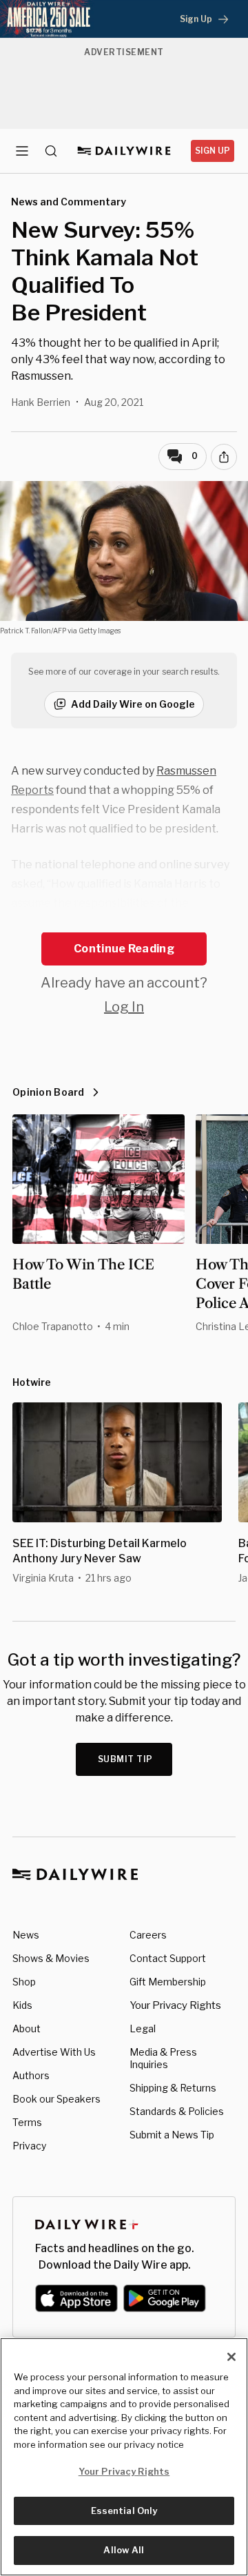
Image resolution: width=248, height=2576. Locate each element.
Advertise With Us (54, 2052)
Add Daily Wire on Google (133, 704)
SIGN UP (213, 151)
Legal (143, 2028)
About (27, 2028)
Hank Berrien (41, 402)
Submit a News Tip (172, 2135)
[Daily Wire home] (124, 151)
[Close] (231, 2357)
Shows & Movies (51, 1958)
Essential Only (124, 2511)
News (26, 1935)
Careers (148, 1935)
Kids (22, 2005)
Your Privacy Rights (175, 2005)
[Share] (224, 457)
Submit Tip (125, 1759)
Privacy (29, 2146)
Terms (27, 2122)
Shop (24, 1982)
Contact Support (168, 1958)
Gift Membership (168, 1982)
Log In (124, 1007)
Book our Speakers (56, 2099)
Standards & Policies (177, 2111)
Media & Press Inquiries (163, 2058)
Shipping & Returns (173, 2088)
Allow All (124, 2550)
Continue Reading (124, 949)
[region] (124, 2457)
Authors (31, 2075)
